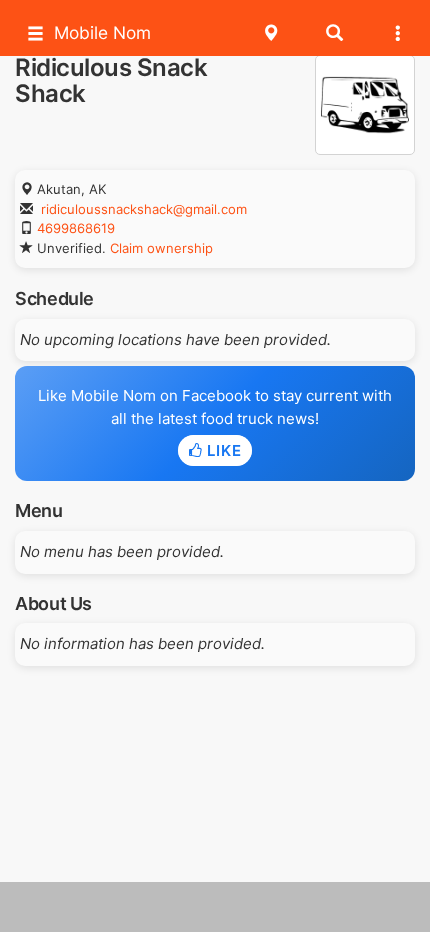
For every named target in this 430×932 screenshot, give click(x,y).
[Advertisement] (215, 907)
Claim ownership (161, 248)
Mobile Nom (102, 32)
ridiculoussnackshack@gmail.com (144, 209)
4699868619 (76, 228)
